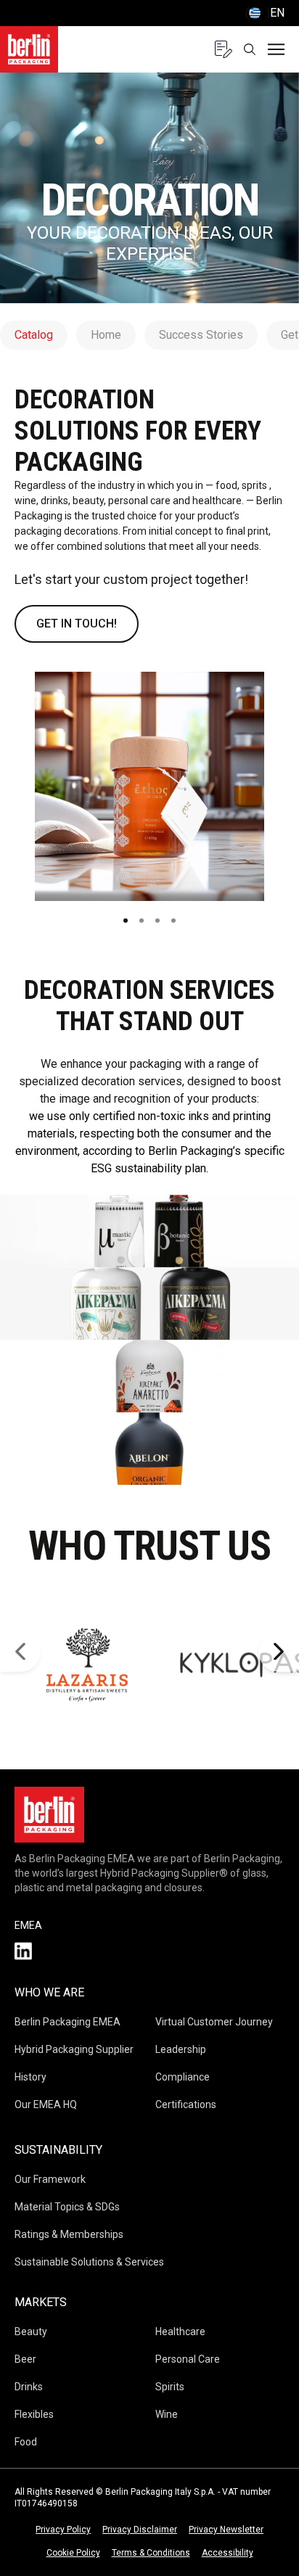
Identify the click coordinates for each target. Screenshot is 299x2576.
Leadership (181, 2049)
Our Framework (50, 2179)
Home (106, 335)
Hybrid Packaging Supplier (74, 2049)
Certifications (186, 2104)
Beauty (31, 2332)
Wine (167, 2414)
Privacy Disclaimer (140, 2530)
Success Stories (201, 335)
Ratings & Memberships (69, 2234)
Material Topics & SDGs (67, 2207)
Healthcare (180, 2332)
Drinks (29, 2387)
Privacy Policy (63, 2530)
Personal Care (188, 2359)
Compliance (183, 2077)
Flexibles (34, 2414)
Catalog (34, 335)
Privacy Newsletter (226, 2530)
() (265, 13)
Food (26, 2442)
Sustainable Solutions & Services (89, 2262)
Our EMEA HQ (46, 2104)
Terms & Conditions (151, 2553)
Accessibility (228, 2553)
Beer (25, 2359)
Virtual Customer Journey (214, 2022)
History (30, 2077)
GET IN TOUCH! (77, 624)
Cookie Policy (73, 2553)
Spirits (170, 2387)
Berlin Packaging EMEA (67, 2022)
